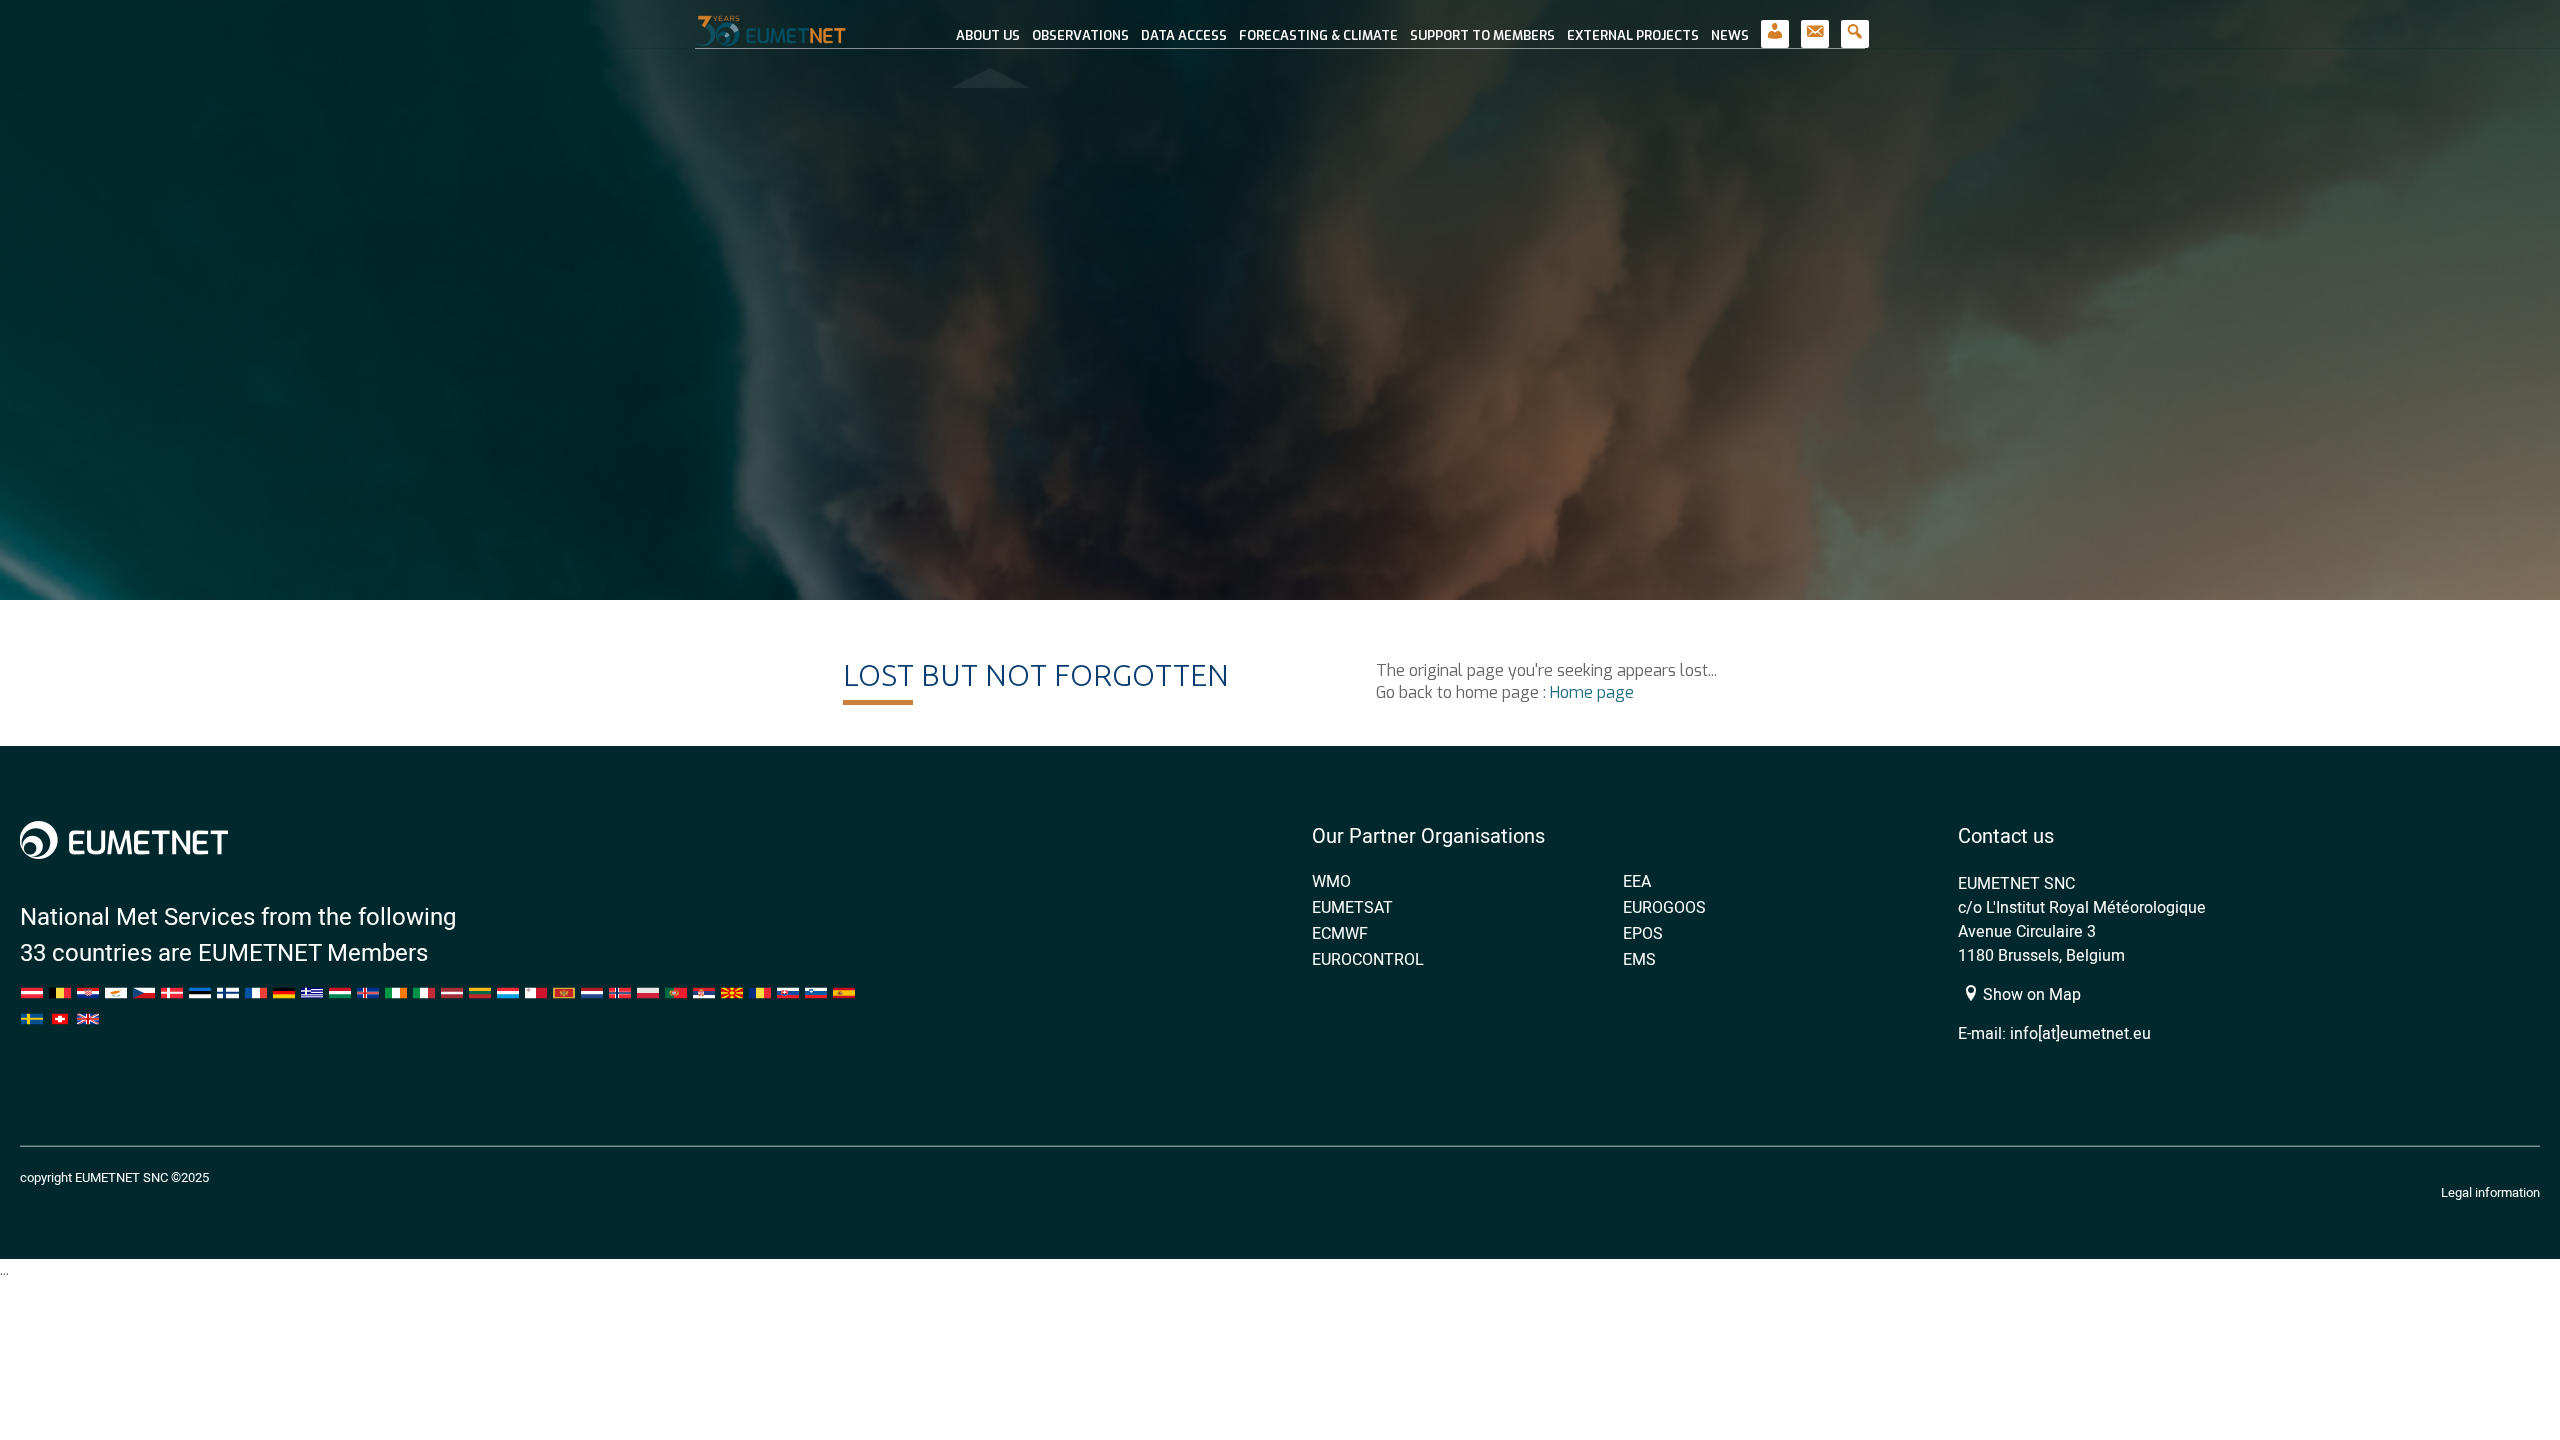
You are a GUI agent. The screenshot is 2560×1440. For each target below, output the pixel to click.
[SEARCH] (1855, 24)
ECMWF (1340, 933)
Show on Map (2030, 994)
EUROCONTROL (1368, 959)
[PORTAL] (1775, 24)
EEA (1637, 881)
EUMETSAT (1352, 907)
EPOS (1643, 933)
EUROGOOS (1664, 907)
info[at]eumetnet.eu (2080, 1033)
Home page (1592, 692)
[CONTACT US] (1815, 24)
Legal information (2490, 1192)
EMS (1639, 959)
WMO (1331, 881)
